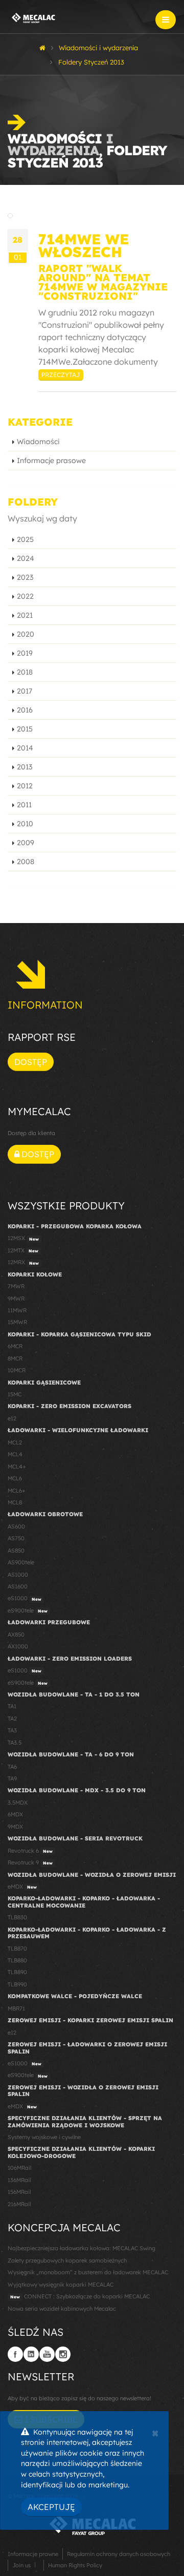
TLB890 (17, 1972)
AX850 (16, 1635)
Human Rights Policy (75, 2565)
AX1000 (18, 1646)
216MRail (19, 2204)
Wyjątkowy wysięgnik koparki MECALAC (61, 2285)
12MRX (23, 1262)
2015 (25, 729)
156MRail (19, 2192)
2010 (25, 824)
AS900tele (21, 1562)
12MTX (23, 1250)
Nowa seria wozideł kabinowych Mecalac (62, 2309)
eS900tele (28, 1610)
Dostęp (31, 1062)
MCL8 (15, 1502)
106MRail (19, 2168)
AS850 (16, 1551)
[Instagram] (63, 2354)
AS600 (16, 1526)
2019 (25, 653)
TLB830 (17, 1917)
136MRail (19, 2180)
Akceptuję (51, 2507)
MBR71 (16, 2008)
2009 (26, 843)
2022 (25, 596)
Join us (21, 2565)
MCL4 (15, 1454)
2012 (25, 786)
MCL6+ (17, 1491)
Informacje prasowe (51, 460)
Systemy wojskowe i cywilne (44, 2137)
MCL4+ (17, 1467)
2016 (25, 710)
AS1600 (18, 1586)
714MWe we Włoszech (84, 245)
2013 (25, 767)
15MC (15, 1394)
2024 (26, 558)
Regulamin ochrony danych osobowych (119, 2554)
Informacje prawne (33, 2554)
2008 (26, 862)
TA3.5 (15, 1743)
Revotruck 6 (30, 1851)
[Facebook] (15, 2354)
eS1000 (25, 1598)
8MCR (15, 1358)
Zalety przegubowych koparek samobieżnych (67, 2260)
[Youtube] (47, 2354)
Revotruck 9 (30, 1862)
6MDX (15, 1814)
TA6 (12, 1767)
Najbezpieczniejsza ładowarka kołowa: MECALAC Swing (82, 2248)
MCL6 (15, 1478)
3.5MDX (18, 1803)
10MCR (17, 1370)
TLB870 (17, 1949)
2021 (25, 615)
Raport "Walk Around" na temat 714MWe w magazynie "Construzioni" (103, 282)
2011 (24, 805)
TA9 (12, 1778)
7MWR (16, 1286)
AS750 (16, 1538)
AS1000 (18, 1575)
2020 (26, 634)
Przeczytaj (61, 375)
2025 (25, 539)
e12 (12, 1418)
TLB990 (17, 1984)
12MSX (23, 1238)
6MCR (15, 1346)
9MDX (15, 1827)
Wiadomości (38, 442)
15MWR (17, 1322)
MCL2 (15, 1442)
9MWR (16, 1299)
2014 (25, 748)
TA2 (12, 1719)
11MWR (17, 1310)
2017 (25, 691)
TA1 (12, 1706)
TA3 (12, 1730)
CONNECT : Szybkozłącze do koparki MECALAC (80, 2296)
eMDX (22, 1887)
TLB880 (17, 1960)
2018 (25, 672)
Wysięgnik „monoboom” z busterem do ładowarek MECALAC (88, 2272)
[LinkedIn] (31, 2354)
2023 (25, 577)
